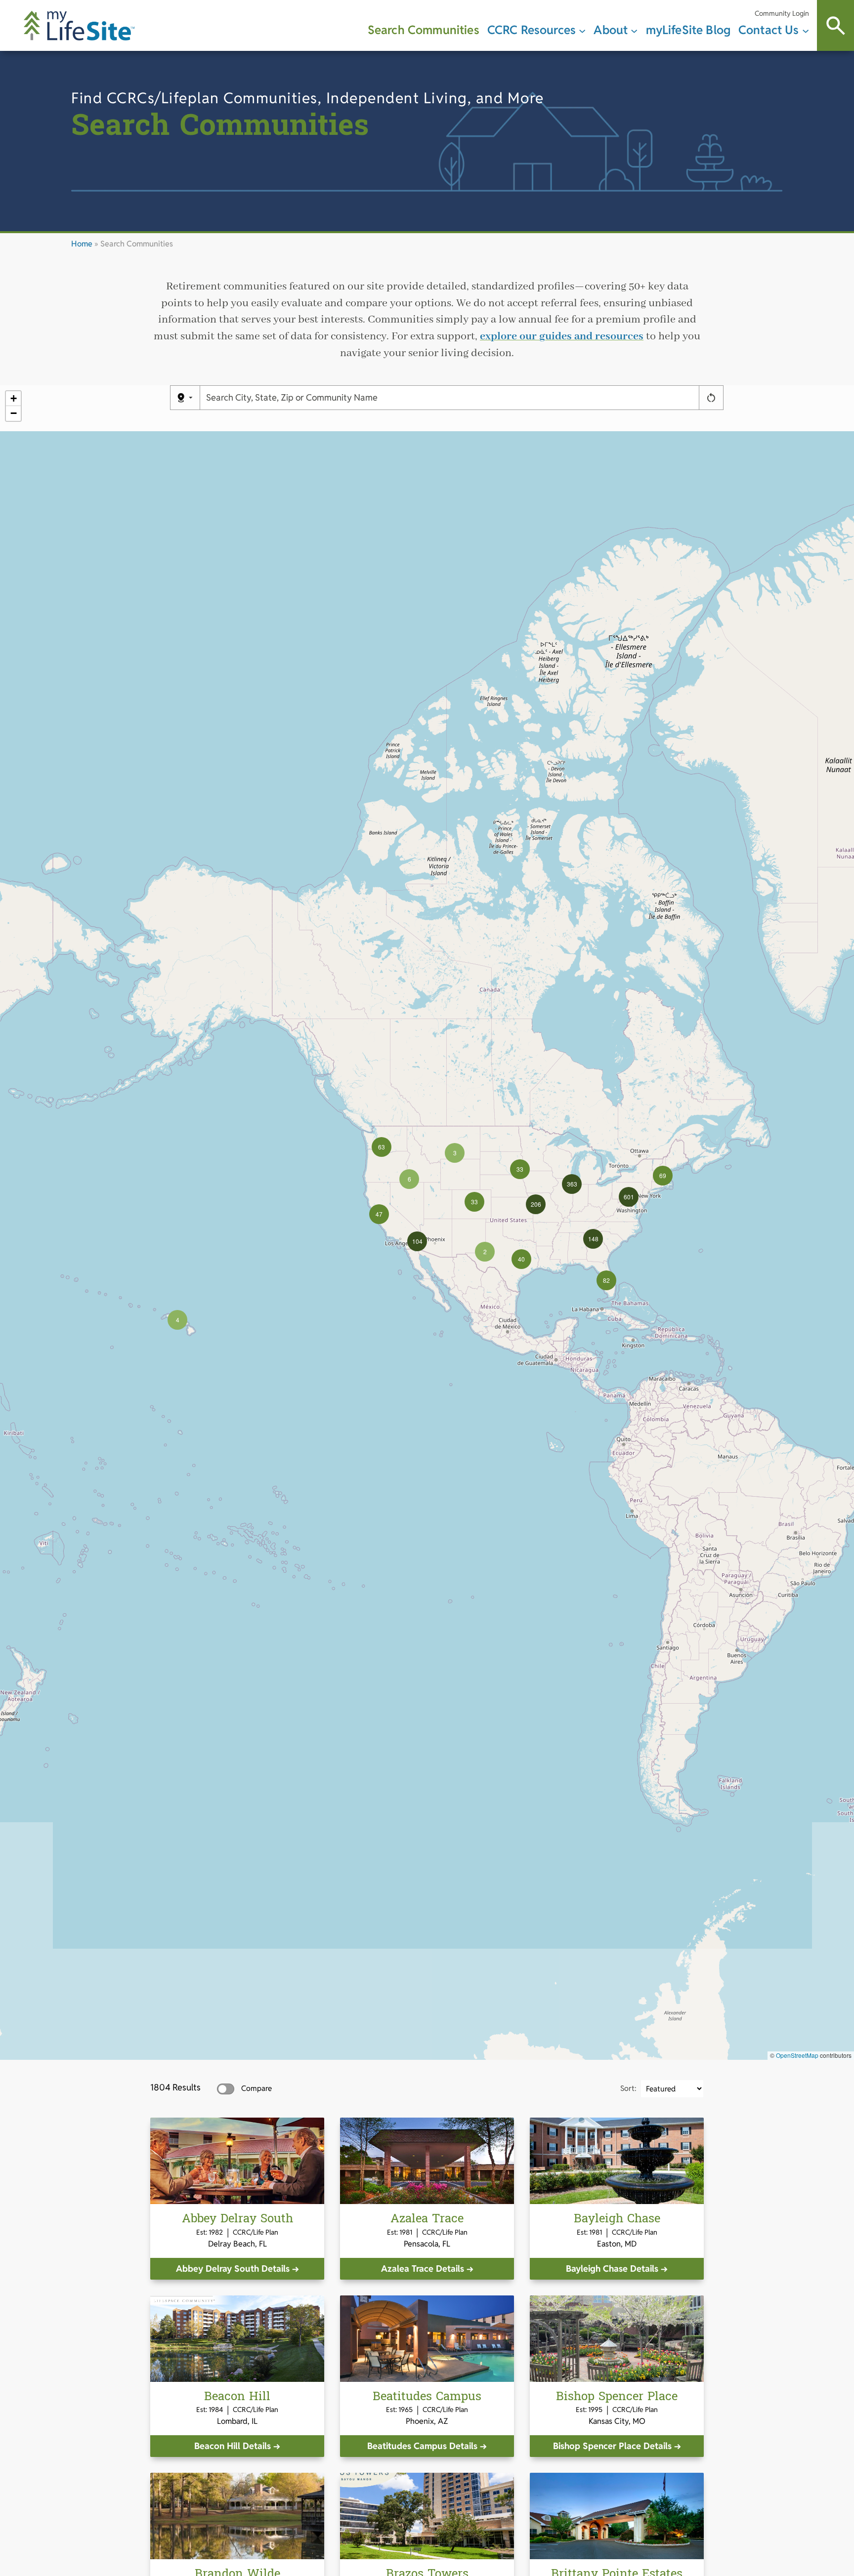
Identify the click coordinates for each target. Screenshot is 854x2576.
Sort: (628, 2088)
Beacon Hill (237, 2396)
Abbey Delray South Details (233, 2269)
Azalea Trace (427, 2219)
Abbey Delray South (237, 2219)
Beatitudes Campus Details (422, 2446)
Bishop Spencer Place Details (612, 2446)
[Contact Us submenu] (806, 30)
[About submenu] (634, 30)
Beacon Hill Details (233, 2446)
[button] (177, 1320)
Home (82, 244)
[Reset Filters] (711, 398)
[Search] (835, 25)
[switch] (226, 2089)
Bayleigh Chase (617, 2219)
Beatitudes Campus (427, 2396)
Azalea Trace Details (423, 2269)
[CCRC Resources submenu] (582, 30)
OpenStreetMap (797, 2055)
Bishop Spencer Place (617, 2396)
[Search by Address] (185, 398)
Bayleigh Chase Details (612, 2269)
